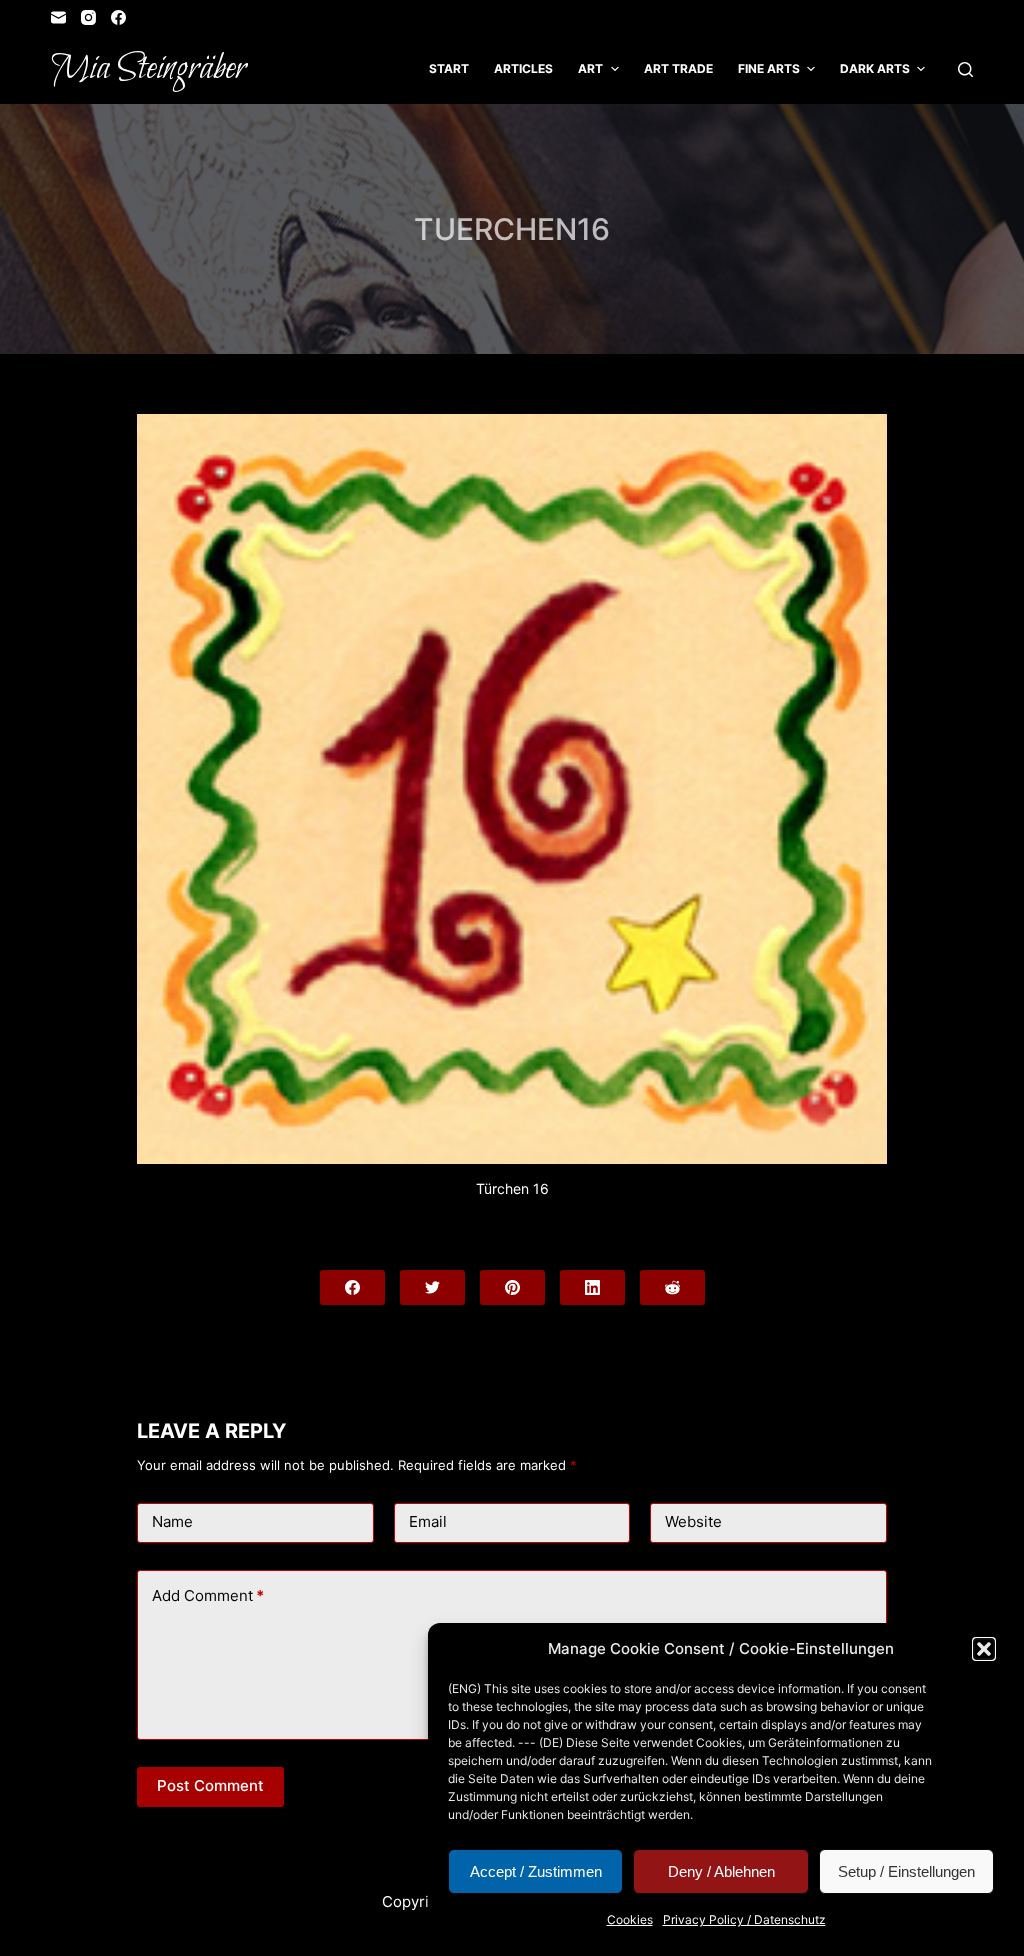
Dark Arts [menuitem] (875, 68)
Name (172, 1521)
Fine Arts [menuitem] (769, 68)
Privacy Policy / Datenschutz (744, 1919)
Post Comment (210, 1785)
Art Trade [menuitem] (678, 68)
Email (428, 1521)
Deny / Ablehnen (721, 1871)
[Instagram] (88, 17)
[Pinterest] (512, 1287)
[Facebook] (118, 17)
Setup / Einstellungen (906, 1871)
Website (693, 1521)
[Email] (58, 17)
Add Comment (208, 1595)
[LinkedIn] (592, 1287)
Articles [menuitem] (523, 68)
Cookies (630, 1919)
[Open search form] (965, 69)
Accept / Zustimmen (536, 1871)
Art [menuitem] (590, 68)
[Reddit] (672, 1287)
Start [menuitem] (449, 68)
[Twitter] (432, 1287)
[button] (984, 1649)
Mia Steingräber (148, 69)
